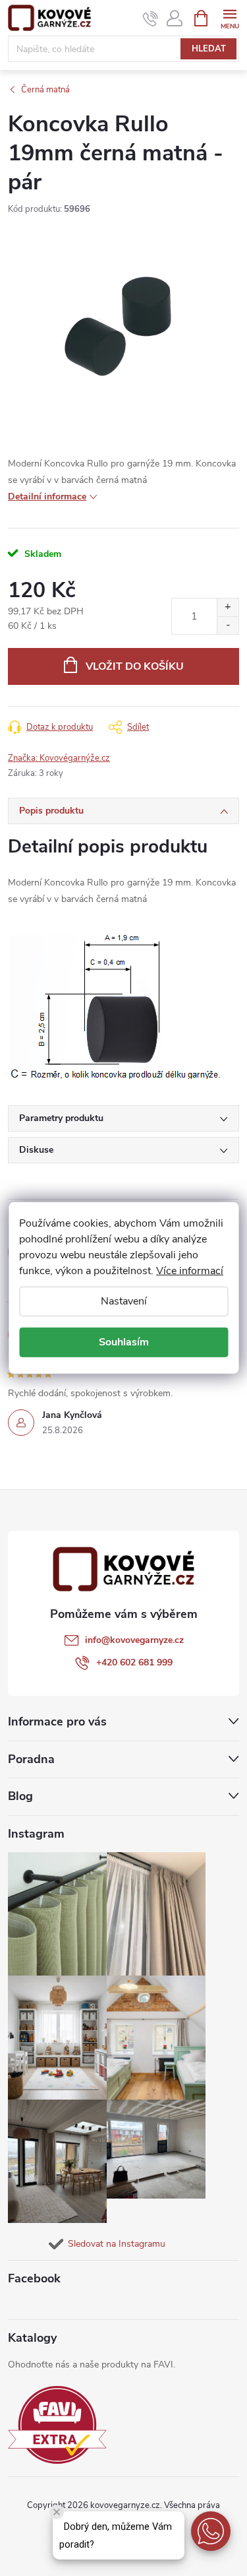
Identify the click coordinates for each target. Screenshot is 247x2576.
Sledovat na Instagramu (117, 2244)
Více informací (190, 1271)
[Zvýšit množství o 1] (228, 607)
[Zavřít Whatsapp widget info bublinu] (57, 2512)
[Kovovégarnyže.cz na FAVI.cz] (57, 2425)
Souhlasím (124, 1342)
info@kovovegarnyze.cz (134, 1640)
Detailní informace (47, 497)
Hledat (209, 49)
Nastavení (124, 1301)
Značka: (59, 758)
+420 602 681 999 (134, 1662)
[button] (211, 2531)
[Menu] (230, 17)
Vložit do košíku (135, 666)
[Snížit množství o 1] (228, 625)
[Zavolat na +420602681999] (151, 18)
